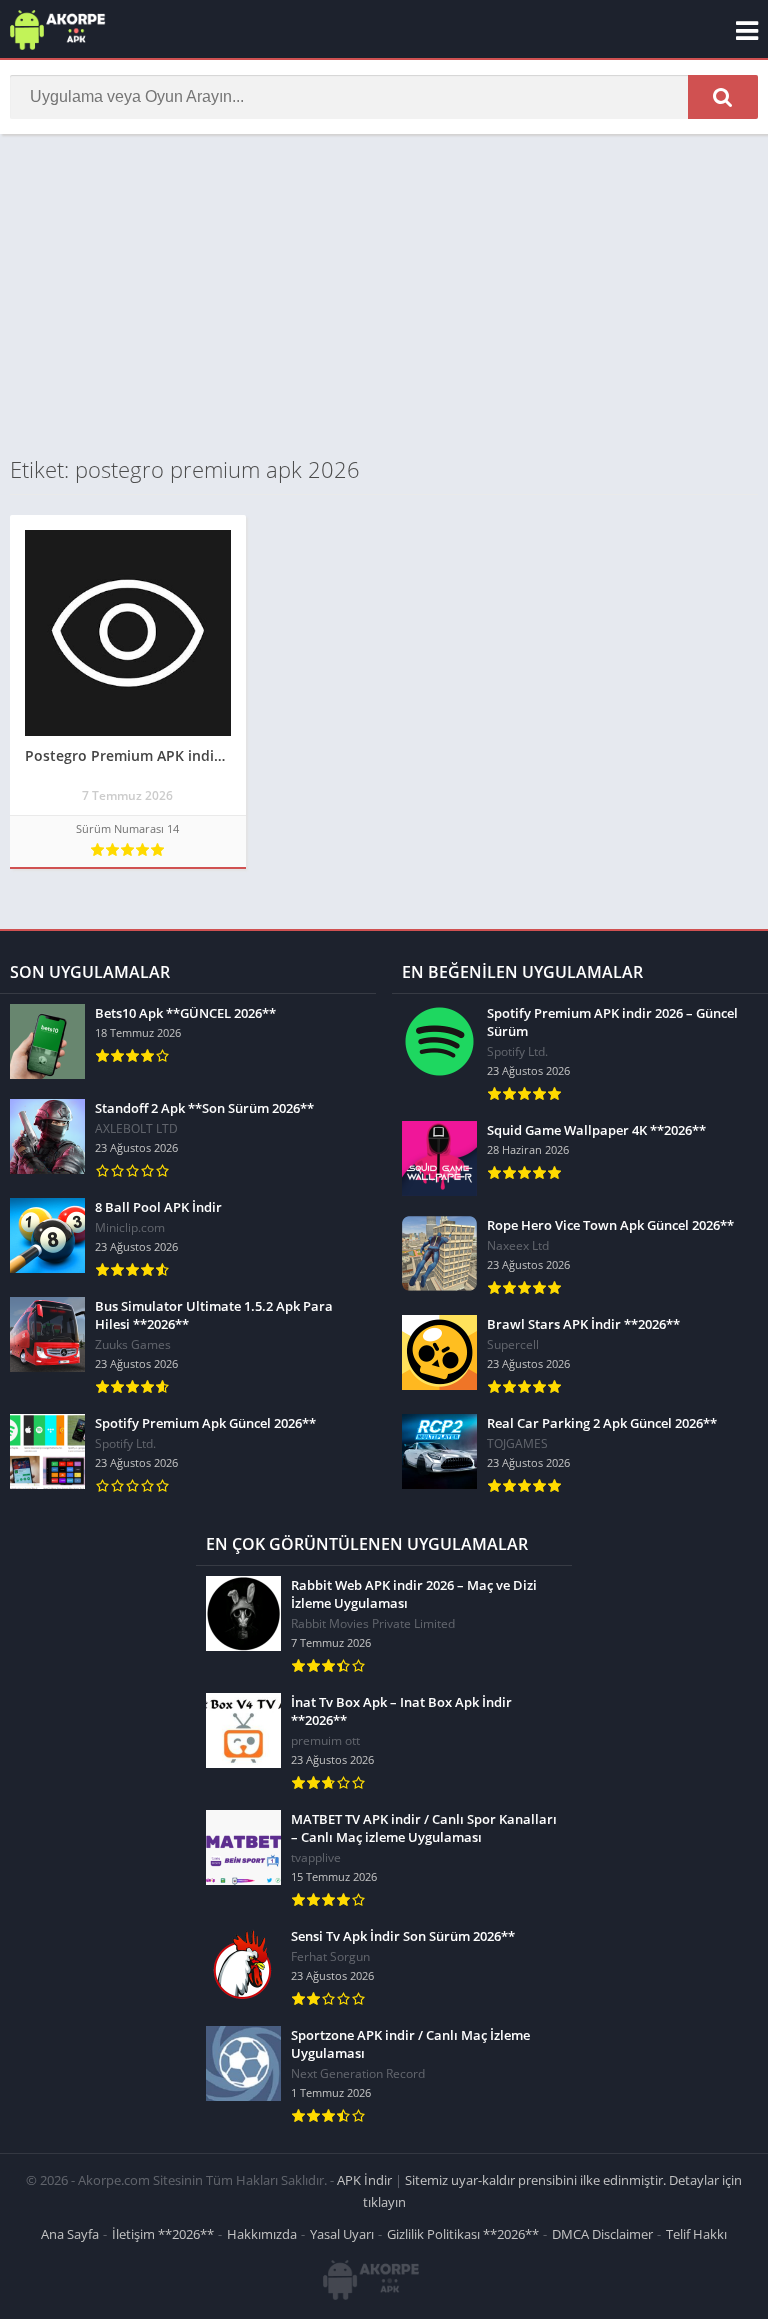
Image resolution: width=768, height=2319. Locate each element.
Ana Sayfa (70, 2234)
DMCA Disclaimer (602, 2234)
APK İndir (364, 2180)
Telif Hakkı (696, 2234)
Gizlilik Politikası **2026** (463, 2234)
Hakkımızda (262, 2234)
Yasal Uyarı (342, 2234)
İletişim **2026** (163, 2234)
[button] (723, 97)
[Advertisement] (384, 294)
